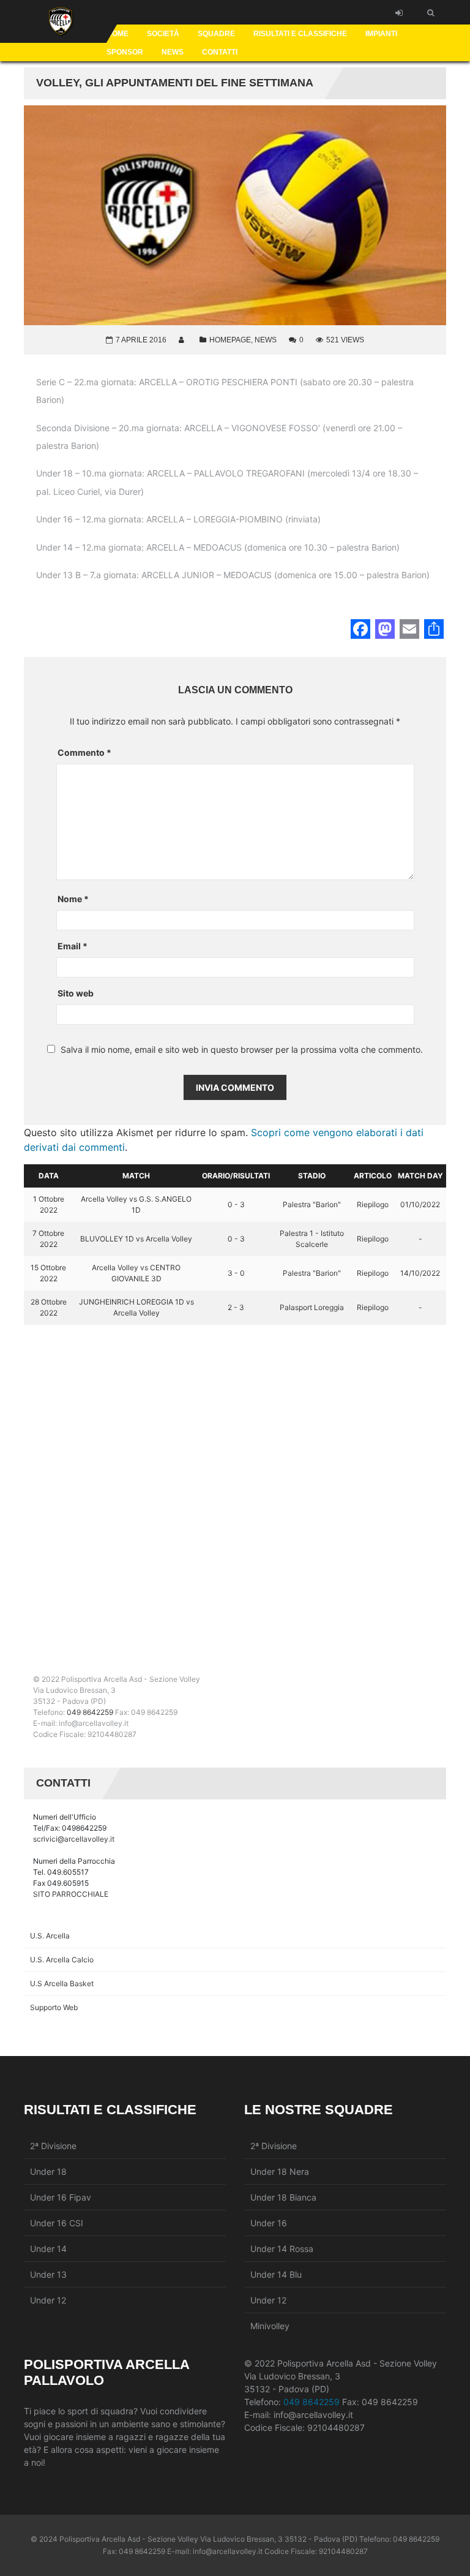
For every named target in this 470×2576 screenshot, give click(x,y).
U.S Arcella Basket (62, 1983)
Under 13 (48, 2274)
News (266, 340)
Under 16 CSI (57, 2223)
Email (73, 946)
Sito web (76, 993)
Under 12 (48, 2300)
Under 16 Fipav (61, 2197)
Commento (84, 752)
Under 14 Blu (276, 2274)
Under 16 (269, 2223)
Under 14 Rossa (282, 2249)
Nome (73, 899)
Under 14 (48, 2249)
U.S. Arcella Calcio (62, 1960)
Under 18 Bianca (283, 2197)
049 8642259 (90, 1712)
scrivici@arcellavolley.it (74, 1839)
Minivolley (270, 2326)
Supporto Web (54, 2007)
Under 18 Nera (280, 2171)
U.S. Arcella (50, 1936)
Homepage (230, 340)
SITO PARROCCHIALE (71, 1894)
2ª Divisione (53, 2146)
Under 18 (48, 2171)
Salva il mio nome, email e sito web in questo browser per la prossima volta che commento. (242, 1050)
